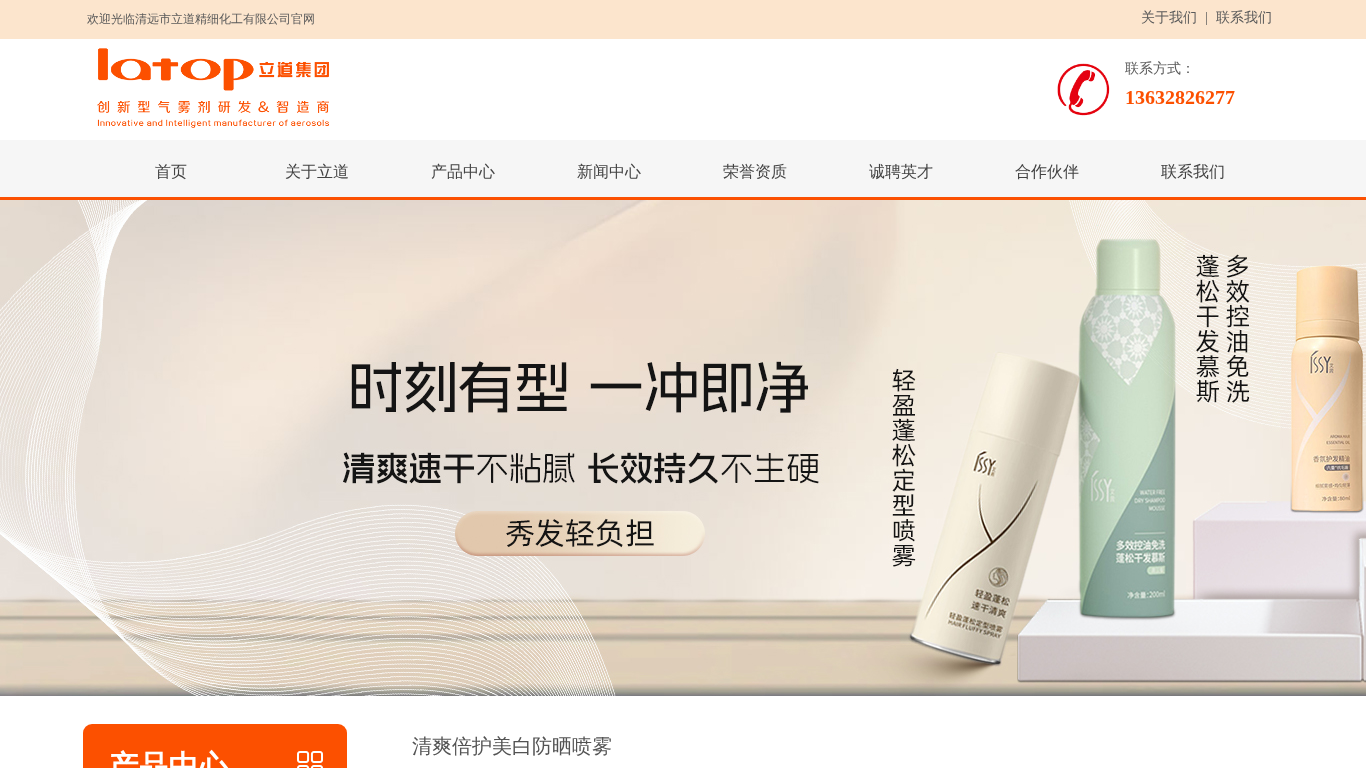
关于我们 (1169, 17)
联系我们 (1244, 17)
